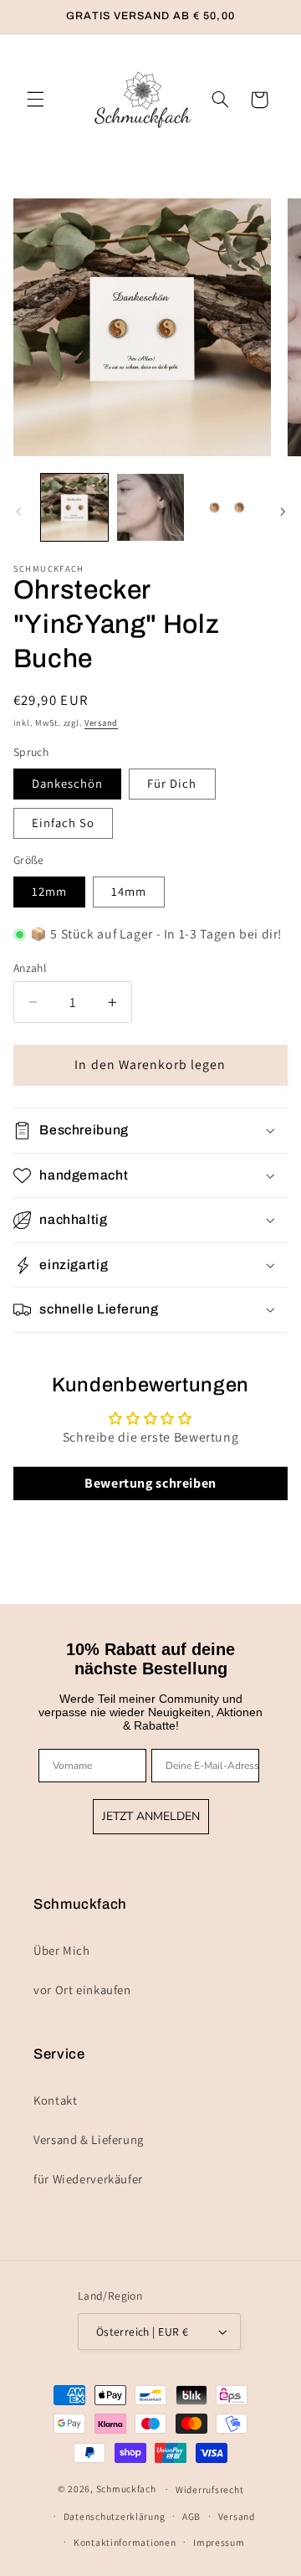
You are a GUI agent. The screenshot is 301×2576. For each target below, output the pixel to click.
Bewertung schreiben (150, 1483)
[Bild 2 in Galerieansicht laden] (150, 507)
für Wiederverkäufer (88, 2179)
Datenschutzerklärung (115, 2516)
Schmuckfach (126, 2489)
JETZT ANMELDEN (151, 1816)
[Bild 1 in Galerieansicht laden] (74, 507)
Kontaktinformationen (125, 2542)
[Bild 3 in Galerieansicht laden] (226, 507)
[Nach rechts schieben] (283, 512)
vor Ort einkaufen (82, 1990)
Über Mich (62, 1950)
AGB (191, 2516)
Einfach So (64, 823)
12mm (49, 891)
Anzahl (30, 968)
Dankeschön (68, 783)
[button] (35, 100)
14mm (129, 891)
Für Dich (172, 783)
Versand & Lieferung (89, 2139)
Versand (101, 722)
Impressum (219, 2542)
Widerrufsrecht (209, 2489)
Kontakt (55, 2100)
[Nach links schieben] (18, 512)
